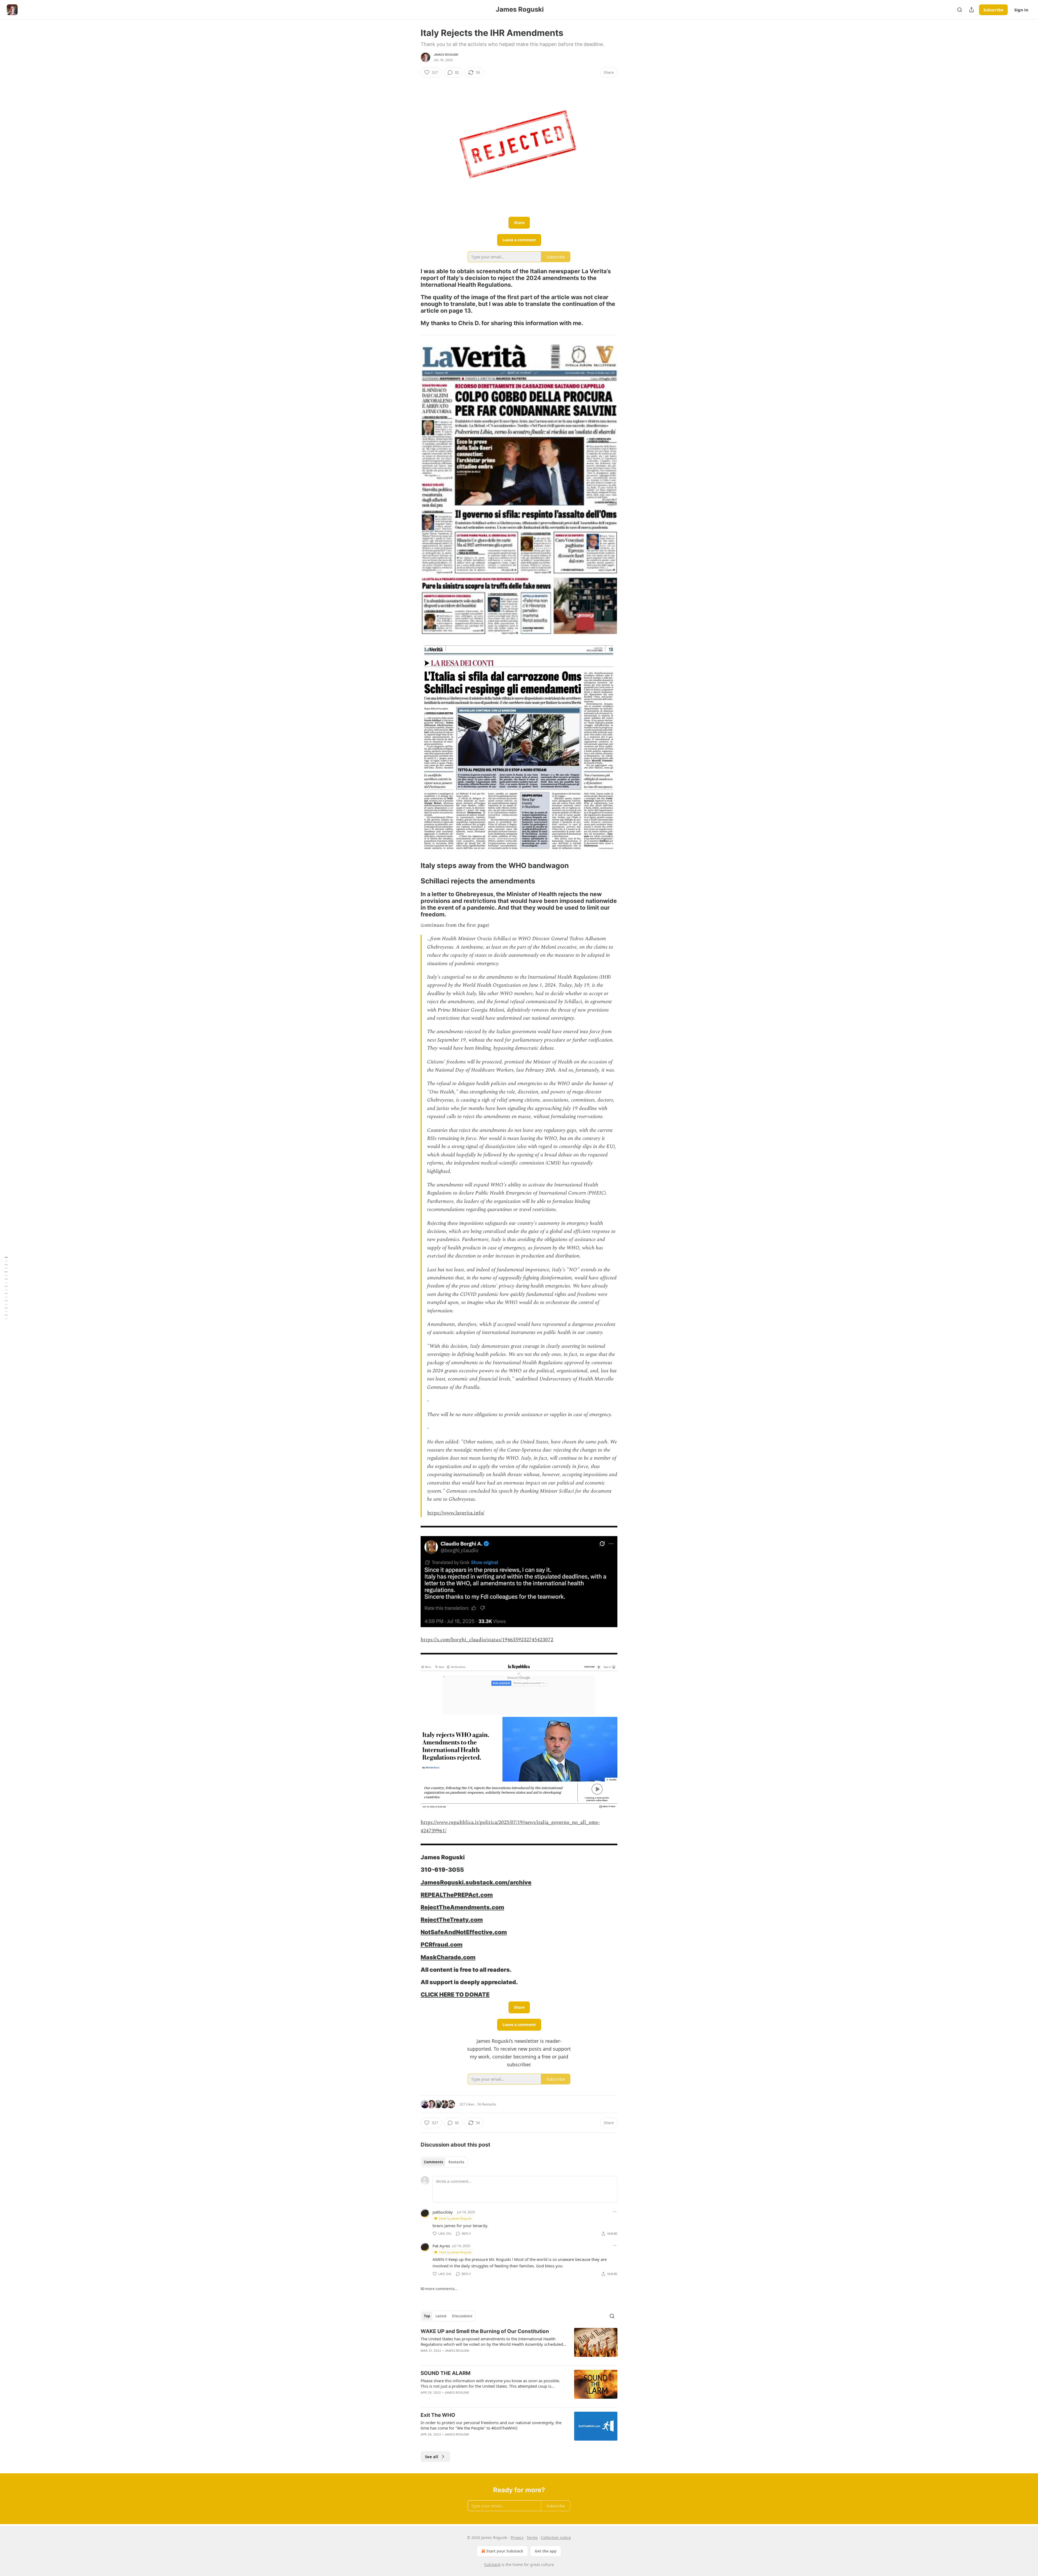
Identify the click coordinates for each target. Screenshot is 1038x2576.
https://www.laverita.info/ (456, 1513)
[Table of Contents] (6, 1288)
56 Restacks (487, 2104)
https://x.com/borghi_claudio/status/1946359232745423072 (487, 1640)
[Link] (413, 278)
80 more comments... (439, 2289)
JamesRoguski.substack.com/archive (476, 1882)
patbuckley (443, 2212)
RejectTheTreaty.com (452, 1920)
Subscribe (993, 10)
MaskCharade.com (448, 1957)
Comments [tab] (433, 2162)
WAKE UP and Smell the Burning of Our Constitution (485, 2331)
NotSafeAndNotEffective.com (464, 1932)
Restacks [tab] (456, 2162)
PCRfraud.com (442, 1944)
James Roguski (446, 55)
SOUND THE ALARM (445, 2373)
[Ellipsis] (615, 2212)
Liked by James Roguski (455, 2218)
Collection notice (556, 2537)
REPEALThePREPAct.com (457, 1895)
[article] (519, 2344)
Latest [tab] (441, 2316)
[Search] (960, 10)
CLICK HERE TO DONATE (455, 1994)
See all (432, 2457)
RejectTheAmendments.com (462, 1907)
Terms (532, 2537)
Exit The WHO (438, 2415)
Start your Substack (505, 2551)
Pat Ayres (441, 2246)
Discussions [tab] (462, 2316)
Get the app (546, 2551)
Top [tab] (427, 2316)
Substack (492, 2565)
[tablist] (444, 2162)
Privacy (517, 2537)
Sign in (1021, 10)
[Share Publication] (972, 10)
